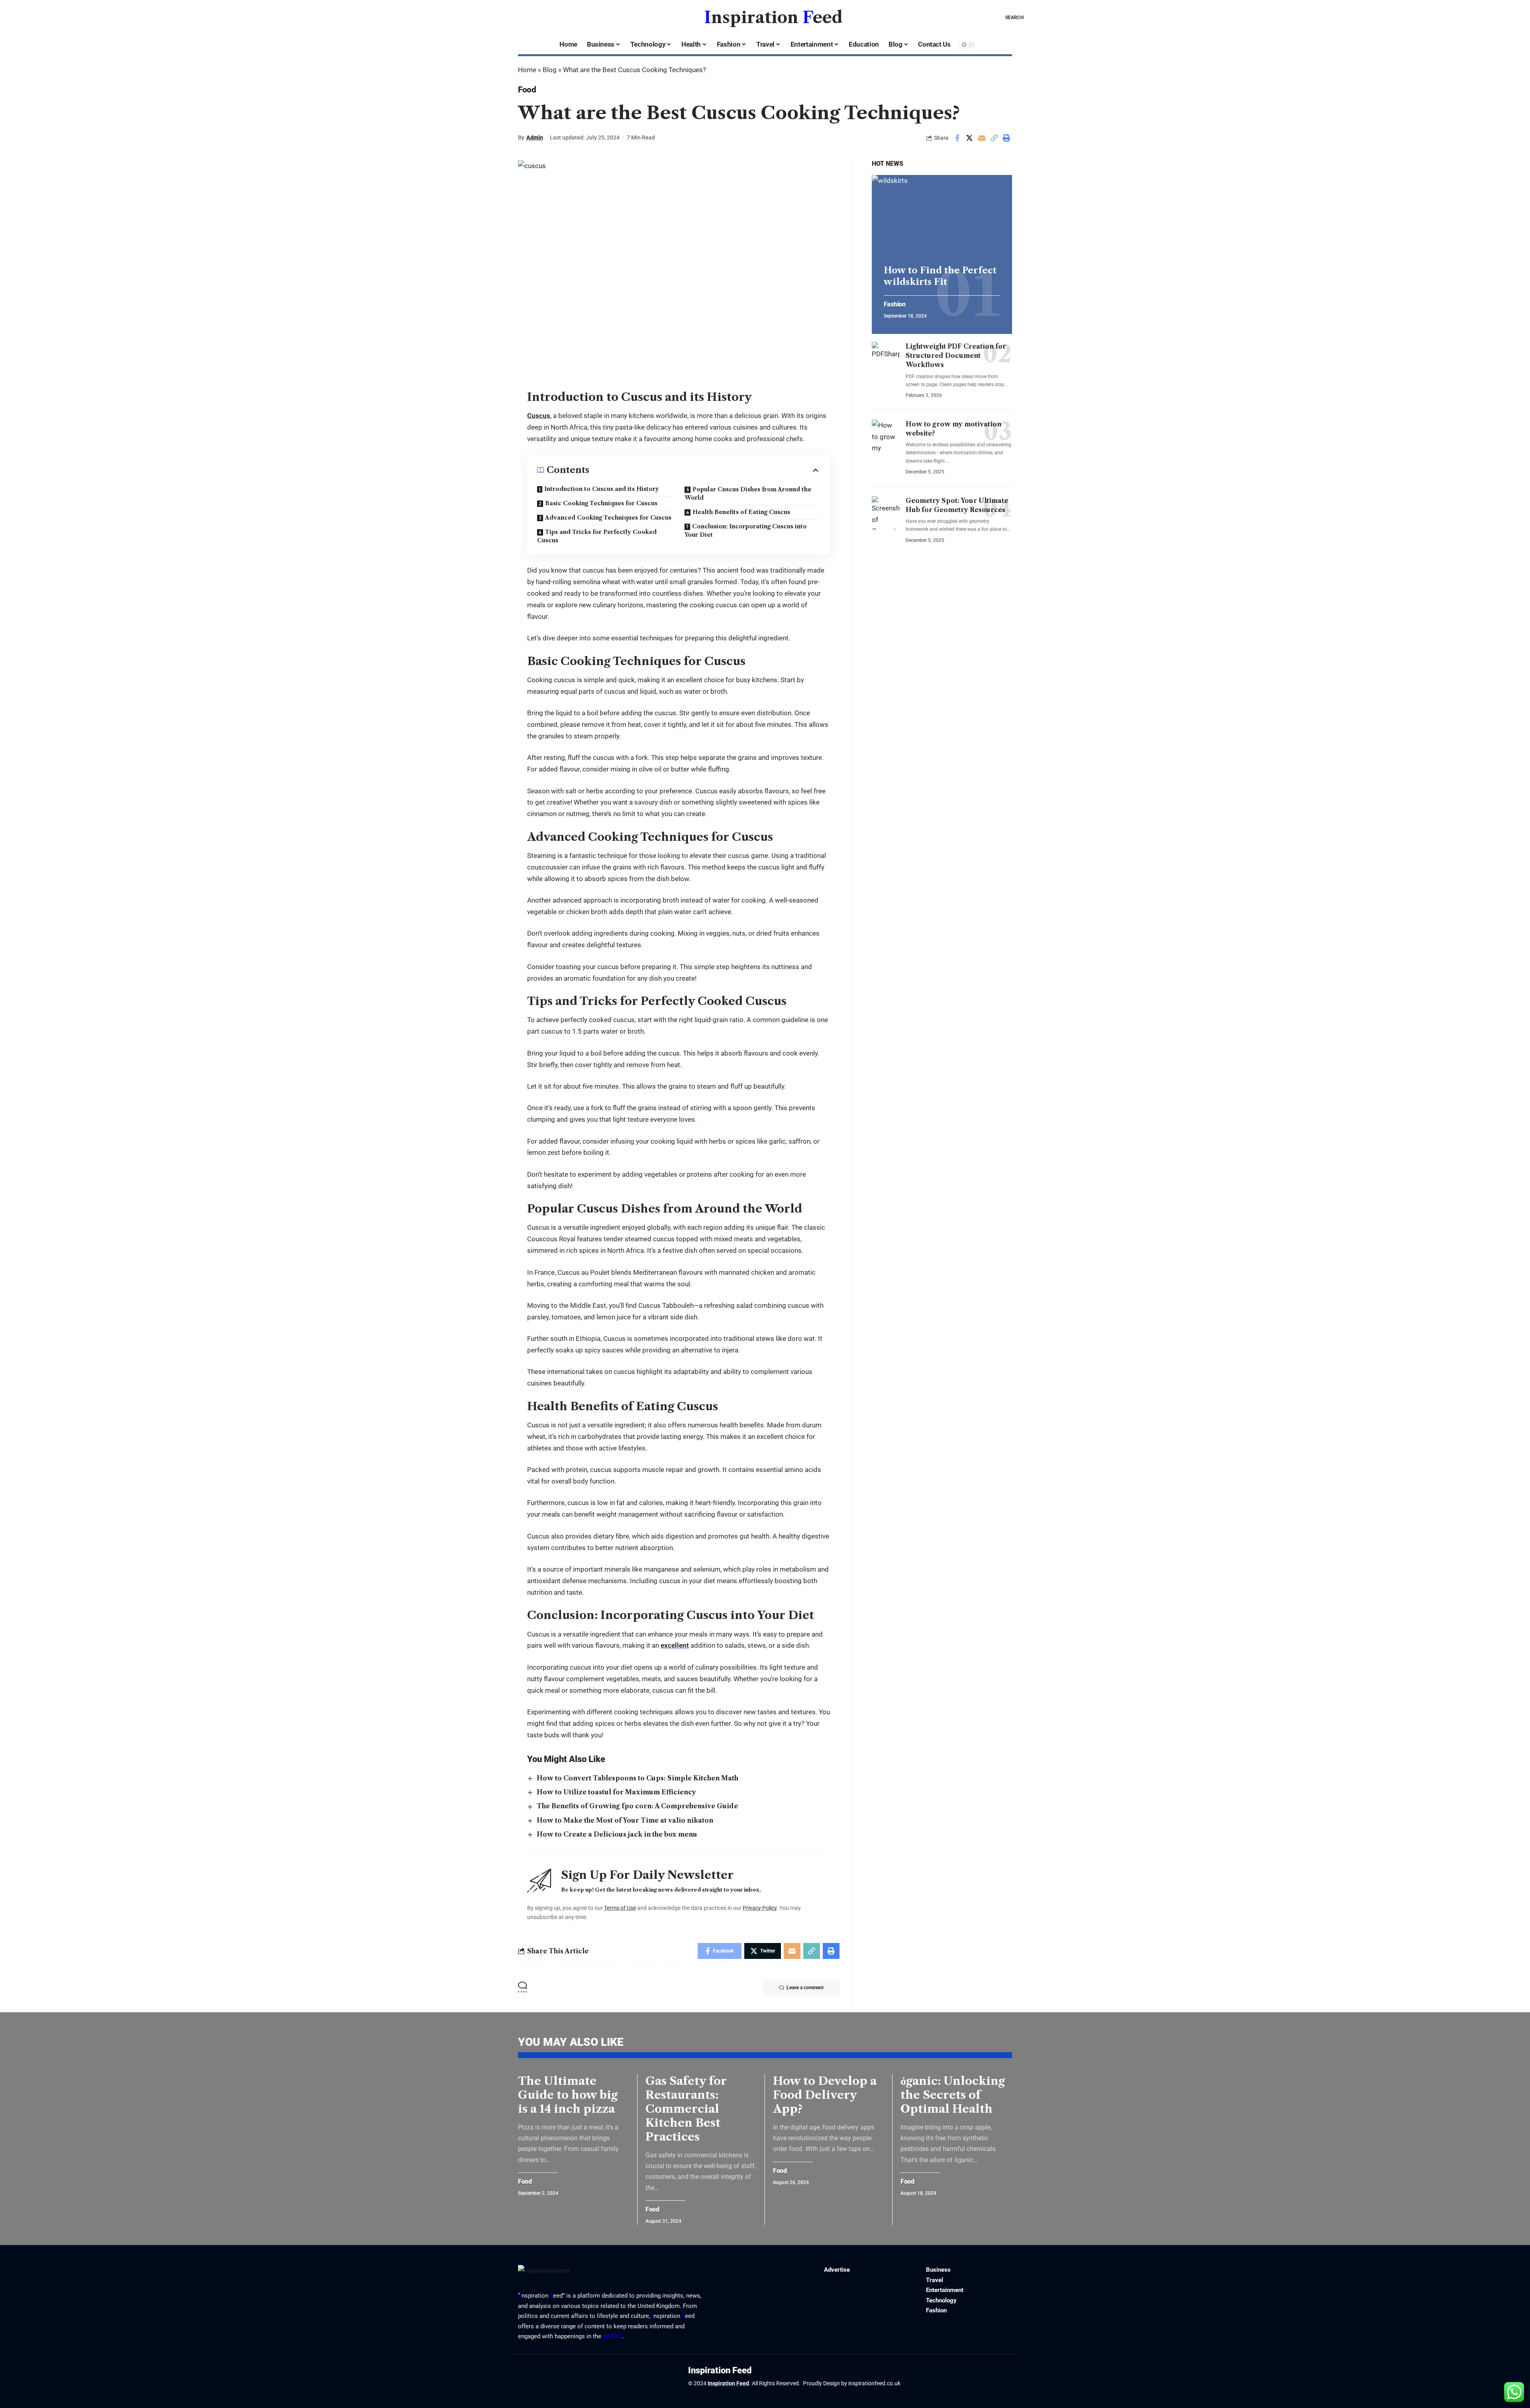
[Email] (982, 138)
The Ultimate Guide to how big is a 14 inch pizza (568, 2095)
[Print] (1006, 138)
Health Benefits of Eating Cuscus (741, 512)
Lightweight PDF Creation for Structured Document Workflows (956, 355)
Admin (535, 137)
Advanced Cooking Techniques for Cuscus (608, 518)
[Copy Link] (994, 138)
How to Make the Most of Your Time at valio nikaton (625, 1820)
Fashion (895, 304)
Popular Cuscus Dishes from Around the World (748, 494)
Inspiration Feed (728, 2383)
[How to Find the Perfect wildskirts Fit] (942, 217)
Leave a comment (805, 1988)
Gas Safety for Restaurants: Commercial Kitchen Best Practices (686, 2109)
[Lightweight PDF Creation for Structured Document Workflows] (886, 359)
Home (527, 70)
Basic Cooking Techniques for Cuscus (601, 503)
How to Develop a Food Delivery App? (825, 2095)
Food (527, 90)
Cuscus (539, 416)
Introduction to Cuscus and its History (602, 489)
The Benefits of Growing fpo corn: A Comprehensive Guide (637, 1806)
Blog (550, 70)
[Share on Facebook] (957, 138)
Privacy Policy (760, 1908)
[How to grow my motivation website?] (886, 436)
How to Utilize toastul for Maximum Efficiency (616, 1792)
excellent (675, 1645)
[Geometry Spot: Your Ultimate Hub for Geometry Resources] (886, 513)
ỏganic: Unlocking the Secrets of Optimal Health (953, 2095)
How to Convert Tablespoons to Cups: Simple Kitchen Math (637, 1778)
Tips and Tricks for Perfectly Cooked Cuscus (597, 536)
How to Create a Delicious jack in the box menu (617, 1834)
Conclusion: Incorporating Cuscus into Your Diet (746, 531)
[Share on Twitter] (969, 138)
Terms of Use (620, 1908)
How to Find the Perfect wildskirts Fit (940, 276)
